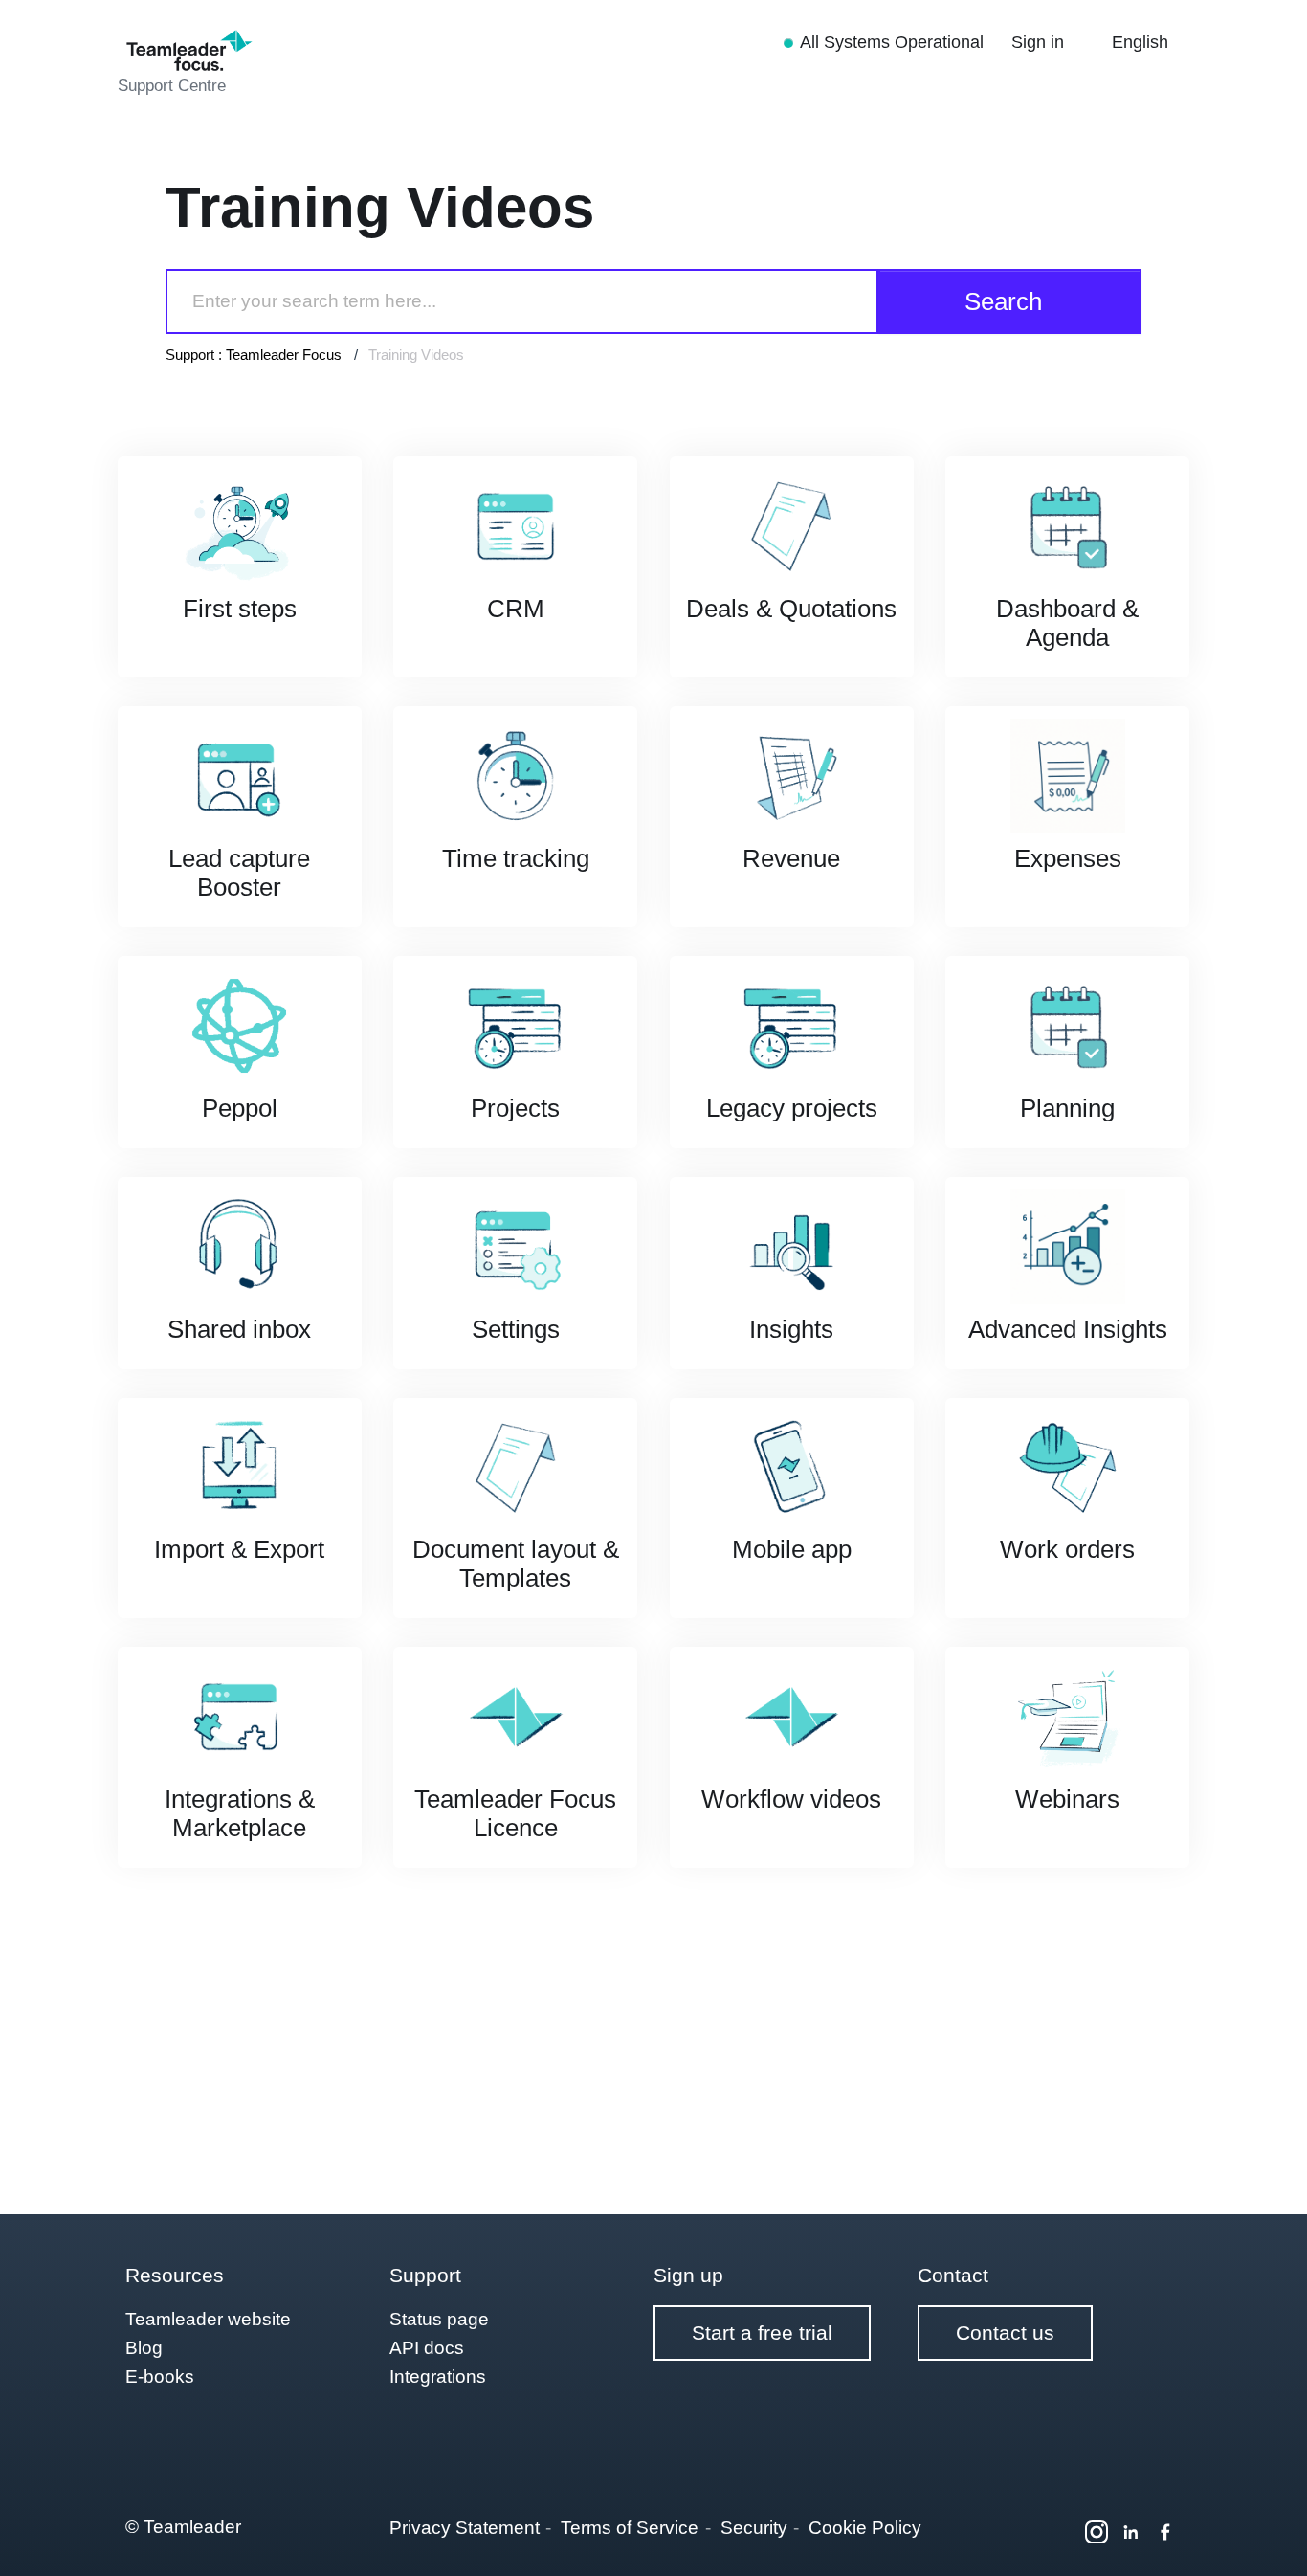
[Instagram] (1097, 2532)
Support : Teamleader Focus (254, 355)
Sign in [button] (1040, 42)
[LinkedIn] (1131, 2532)
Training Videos (416, 355)
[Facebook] (1165, 2532)
